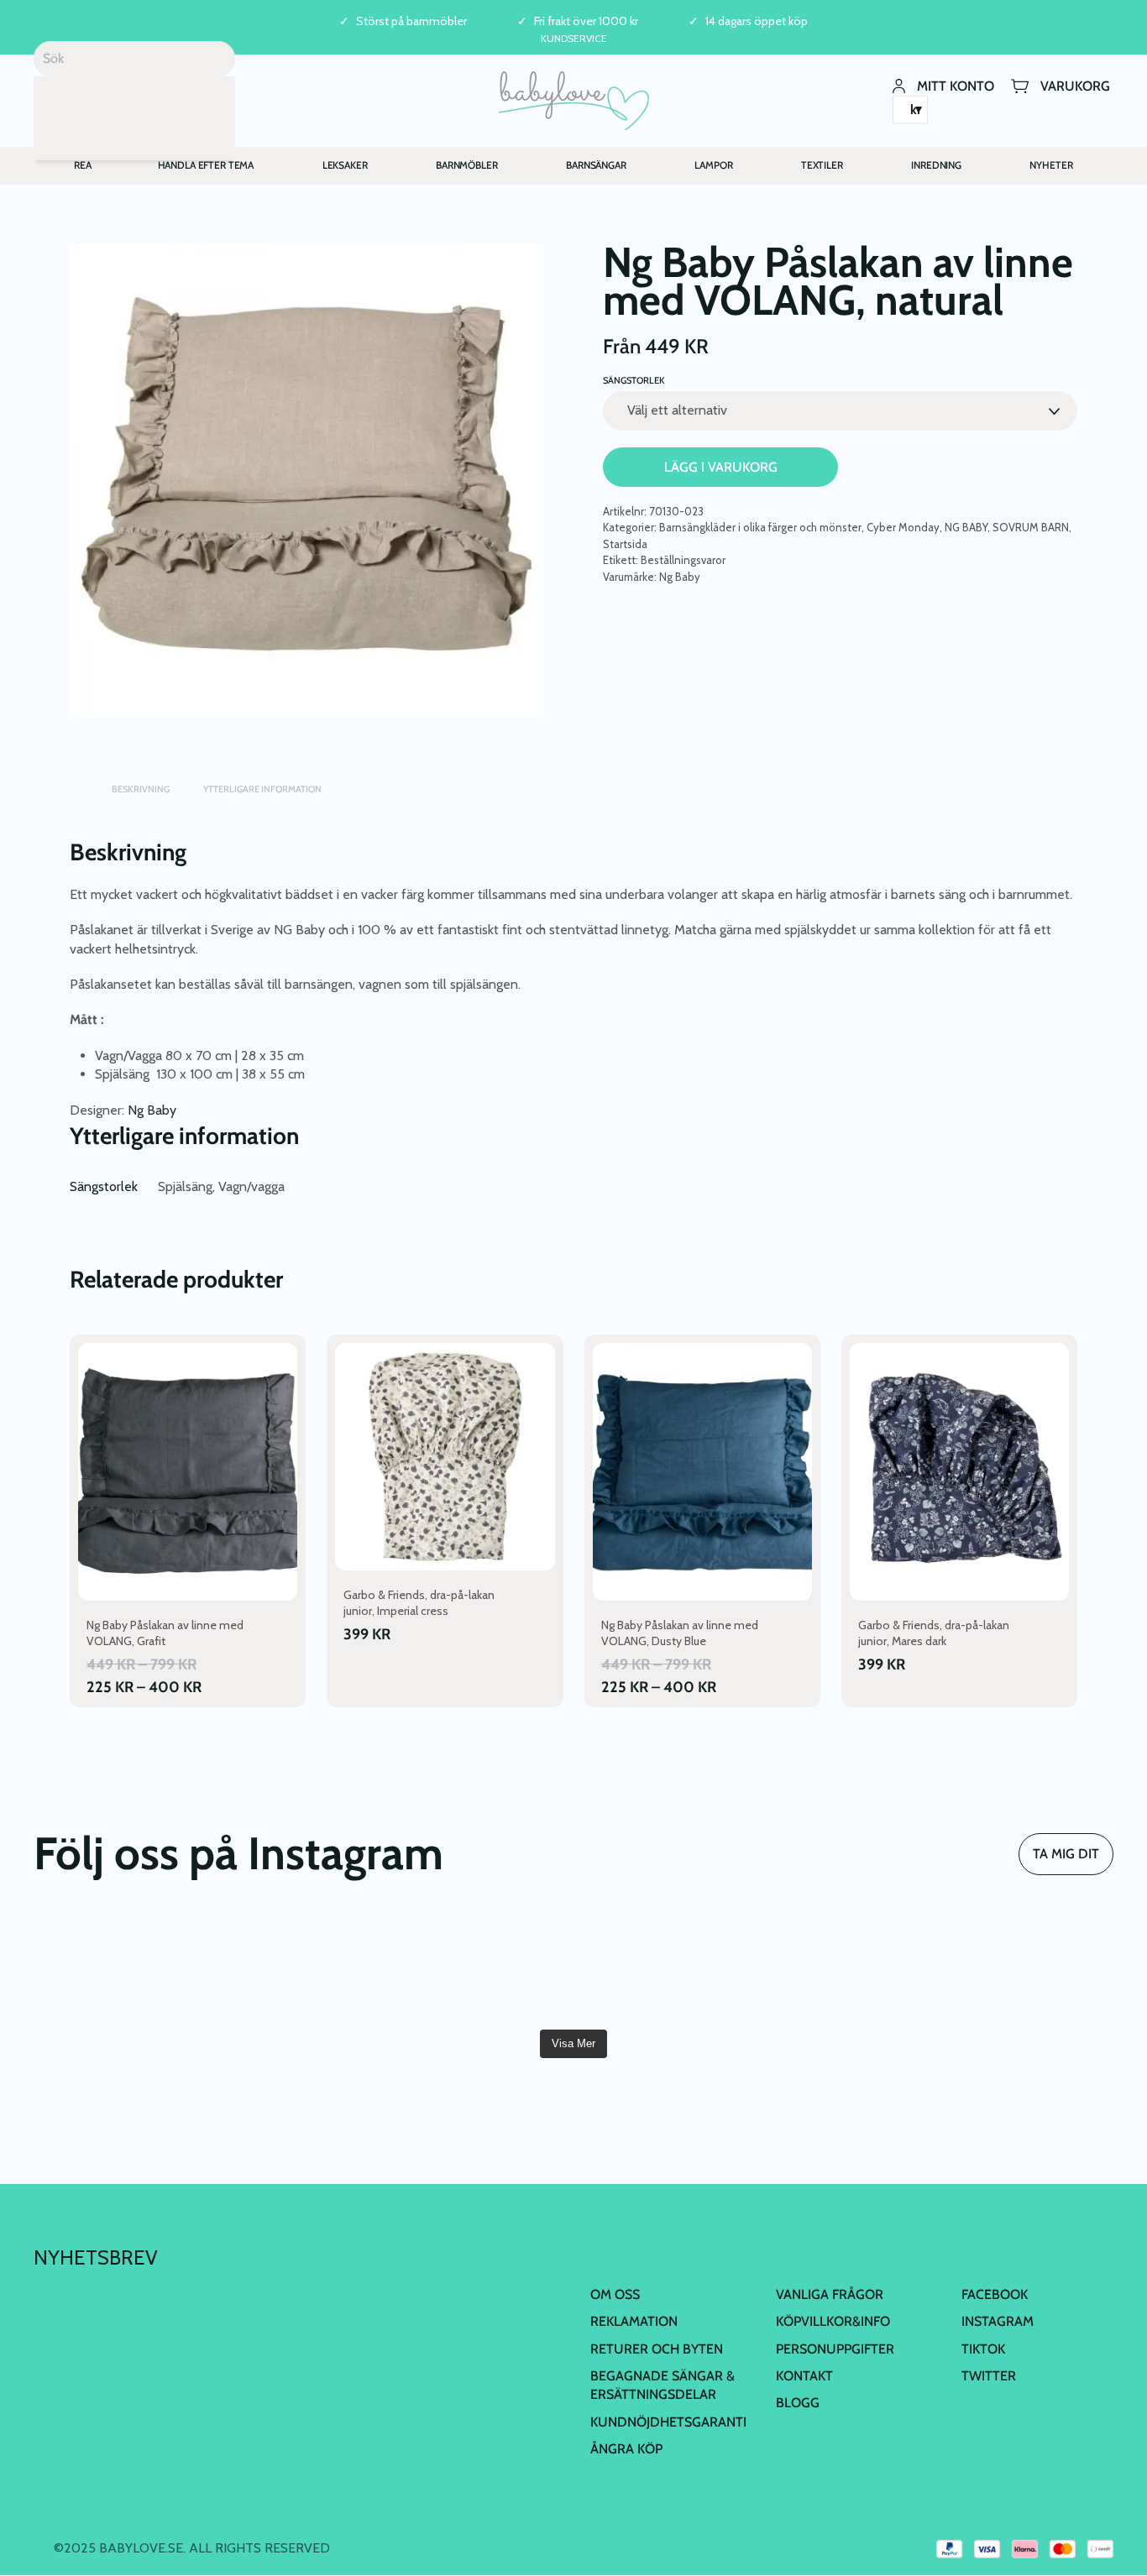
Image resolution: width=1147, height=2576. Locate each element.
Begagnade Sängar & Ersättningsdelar (663, 2385)
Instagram (998, 2321)
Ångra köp (626, 2449)
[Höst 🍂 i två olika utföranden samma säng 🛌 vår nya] (120, 1967)
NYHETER (1051, 165)
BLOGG (798, 2403)
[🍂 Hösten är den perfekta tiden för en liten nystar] (664, 1967)
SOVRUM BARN (1031, 527)
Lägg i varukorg (721, 467)
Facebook (995, 2294)
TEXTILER (822, 165)
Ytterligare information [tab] (262, 789)
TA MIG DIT (1066, 1854)
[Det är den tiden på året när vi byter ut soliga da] (301, 1967)
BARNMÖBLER (467, 165)
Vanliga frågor (830, 2294)
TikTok (983, 2349)
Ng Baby (680, 577)
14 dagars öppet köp (757, 21)
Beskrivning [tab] (141, 789)
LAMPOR (713, 165)
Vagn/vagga (251, 1186)
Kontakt (804, 2376)
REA (83, 165)
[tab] (78, 781)
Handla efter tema (206, 165)
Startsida (625, 544)
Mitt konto (956, 85)
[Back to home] (574, 101)
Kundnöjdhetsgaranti (668, 2422)
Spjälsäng (185, 1186)
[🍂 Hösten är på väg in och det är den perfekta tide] (846, 1967)
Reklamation (634, 2321)
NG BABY (966, 527)
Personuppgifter (835, 2349)
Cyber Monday (903, 527)
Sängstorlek (634, 380)
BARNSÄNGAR (596, 165)
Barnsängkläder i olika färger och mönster (760, 527)
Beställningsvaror (683, 560)
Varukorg (1075, 85)
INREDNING (936, 165)
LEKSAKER (345, 165)
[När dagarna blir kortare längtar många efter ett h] (483, 1967)
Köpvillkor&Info (833, 2321)
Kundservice (574, 38)
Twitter (989, 2376)
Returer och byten (657, 2349)
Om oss (615, 2294)
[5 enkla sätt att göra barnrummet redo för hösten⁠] (1027, 1967)
